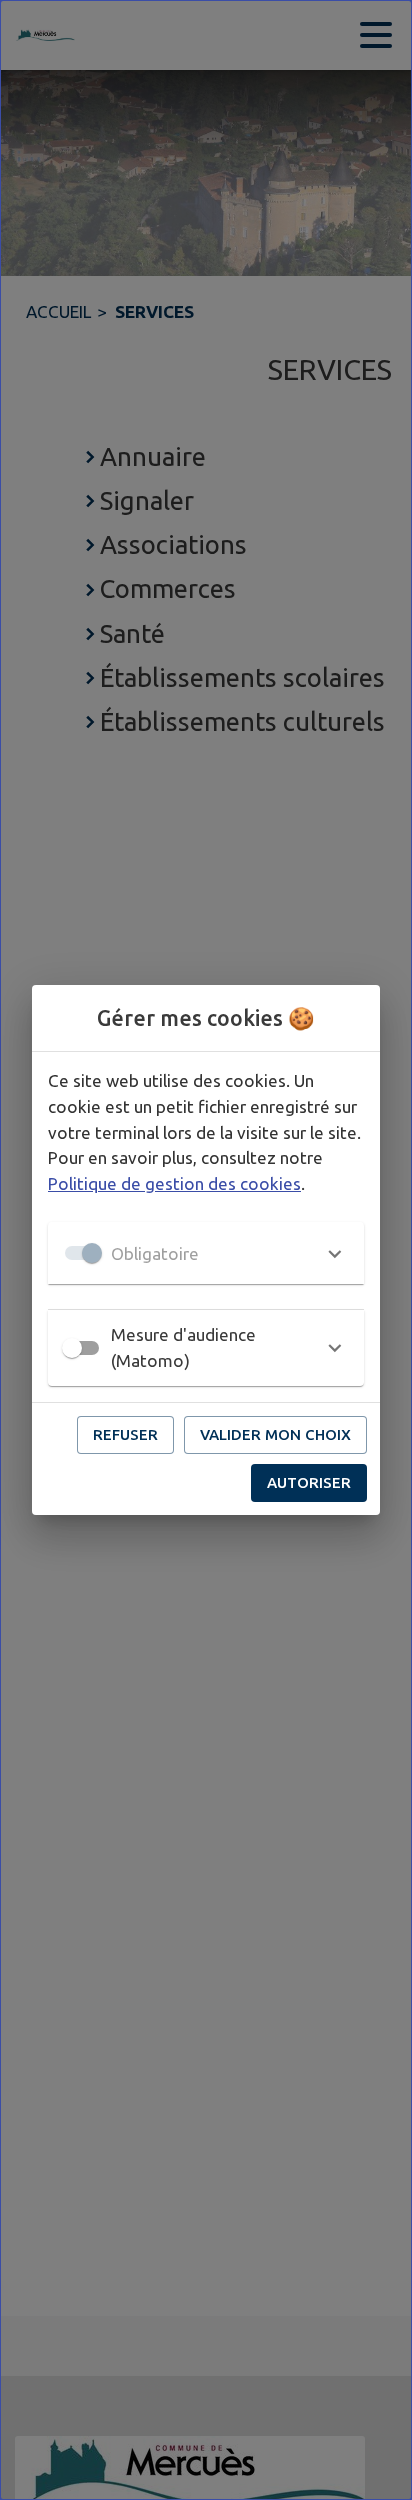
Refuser (125, 1434)
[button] (206, 1253)
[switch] (72, 1348)
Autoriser (309, 1482)
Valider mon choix (275, 1434)
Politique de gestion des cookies (174, 1183)
